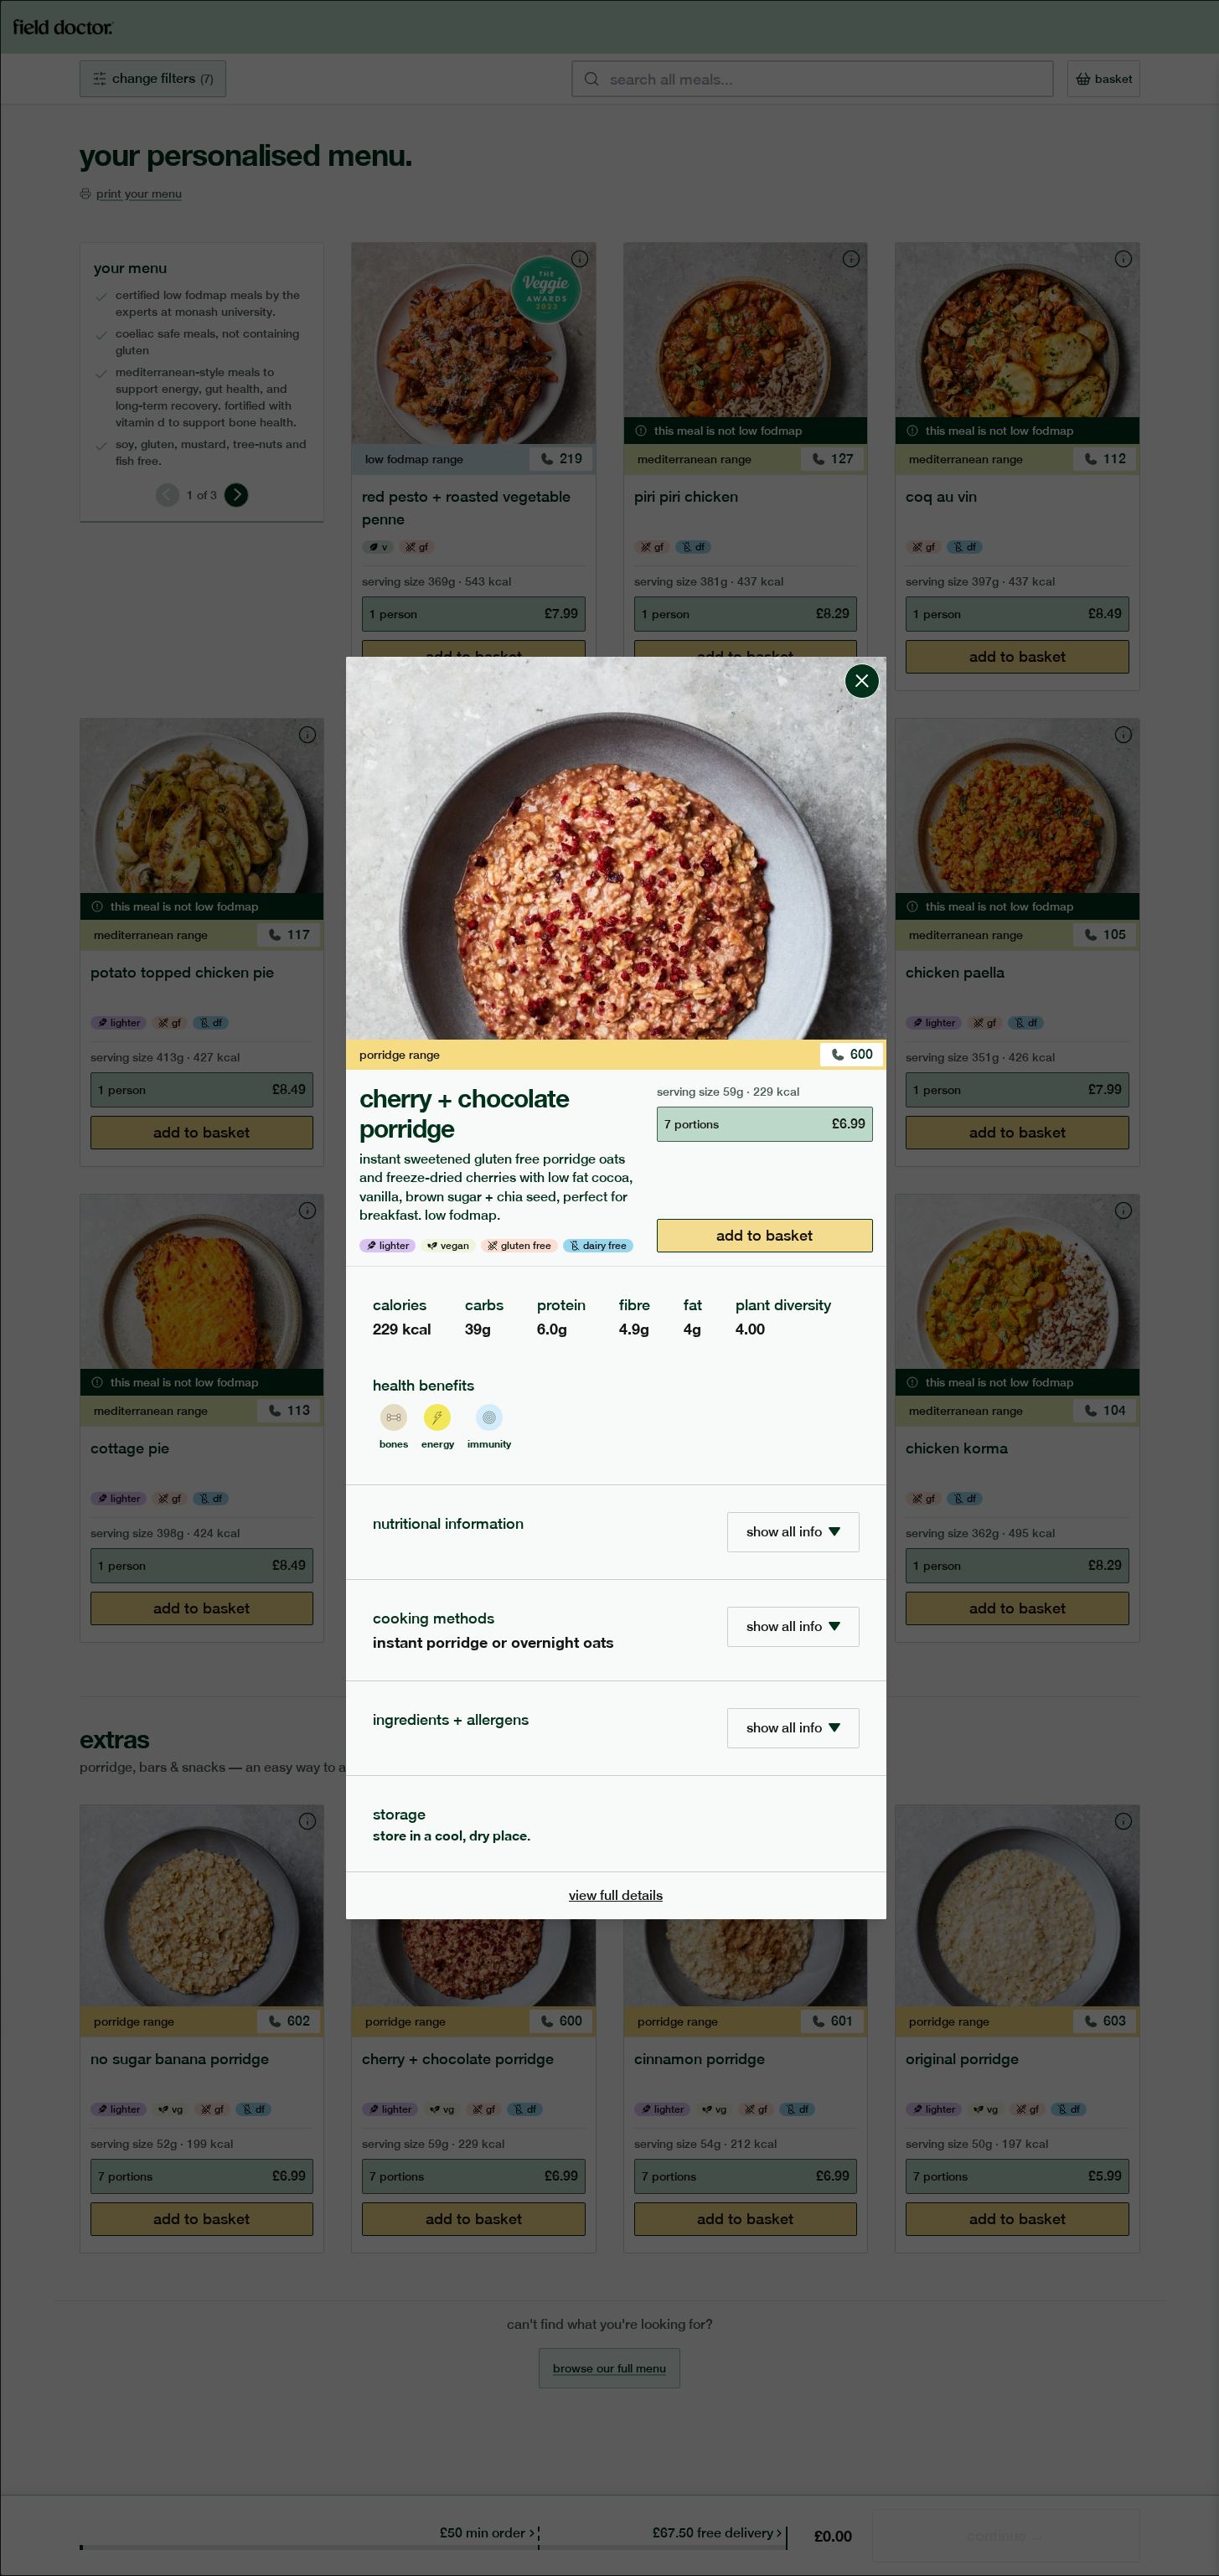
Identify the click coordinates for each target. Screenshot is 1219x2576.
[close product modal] (862, 663)
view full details (616, 1895)
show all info (784, 1532)
